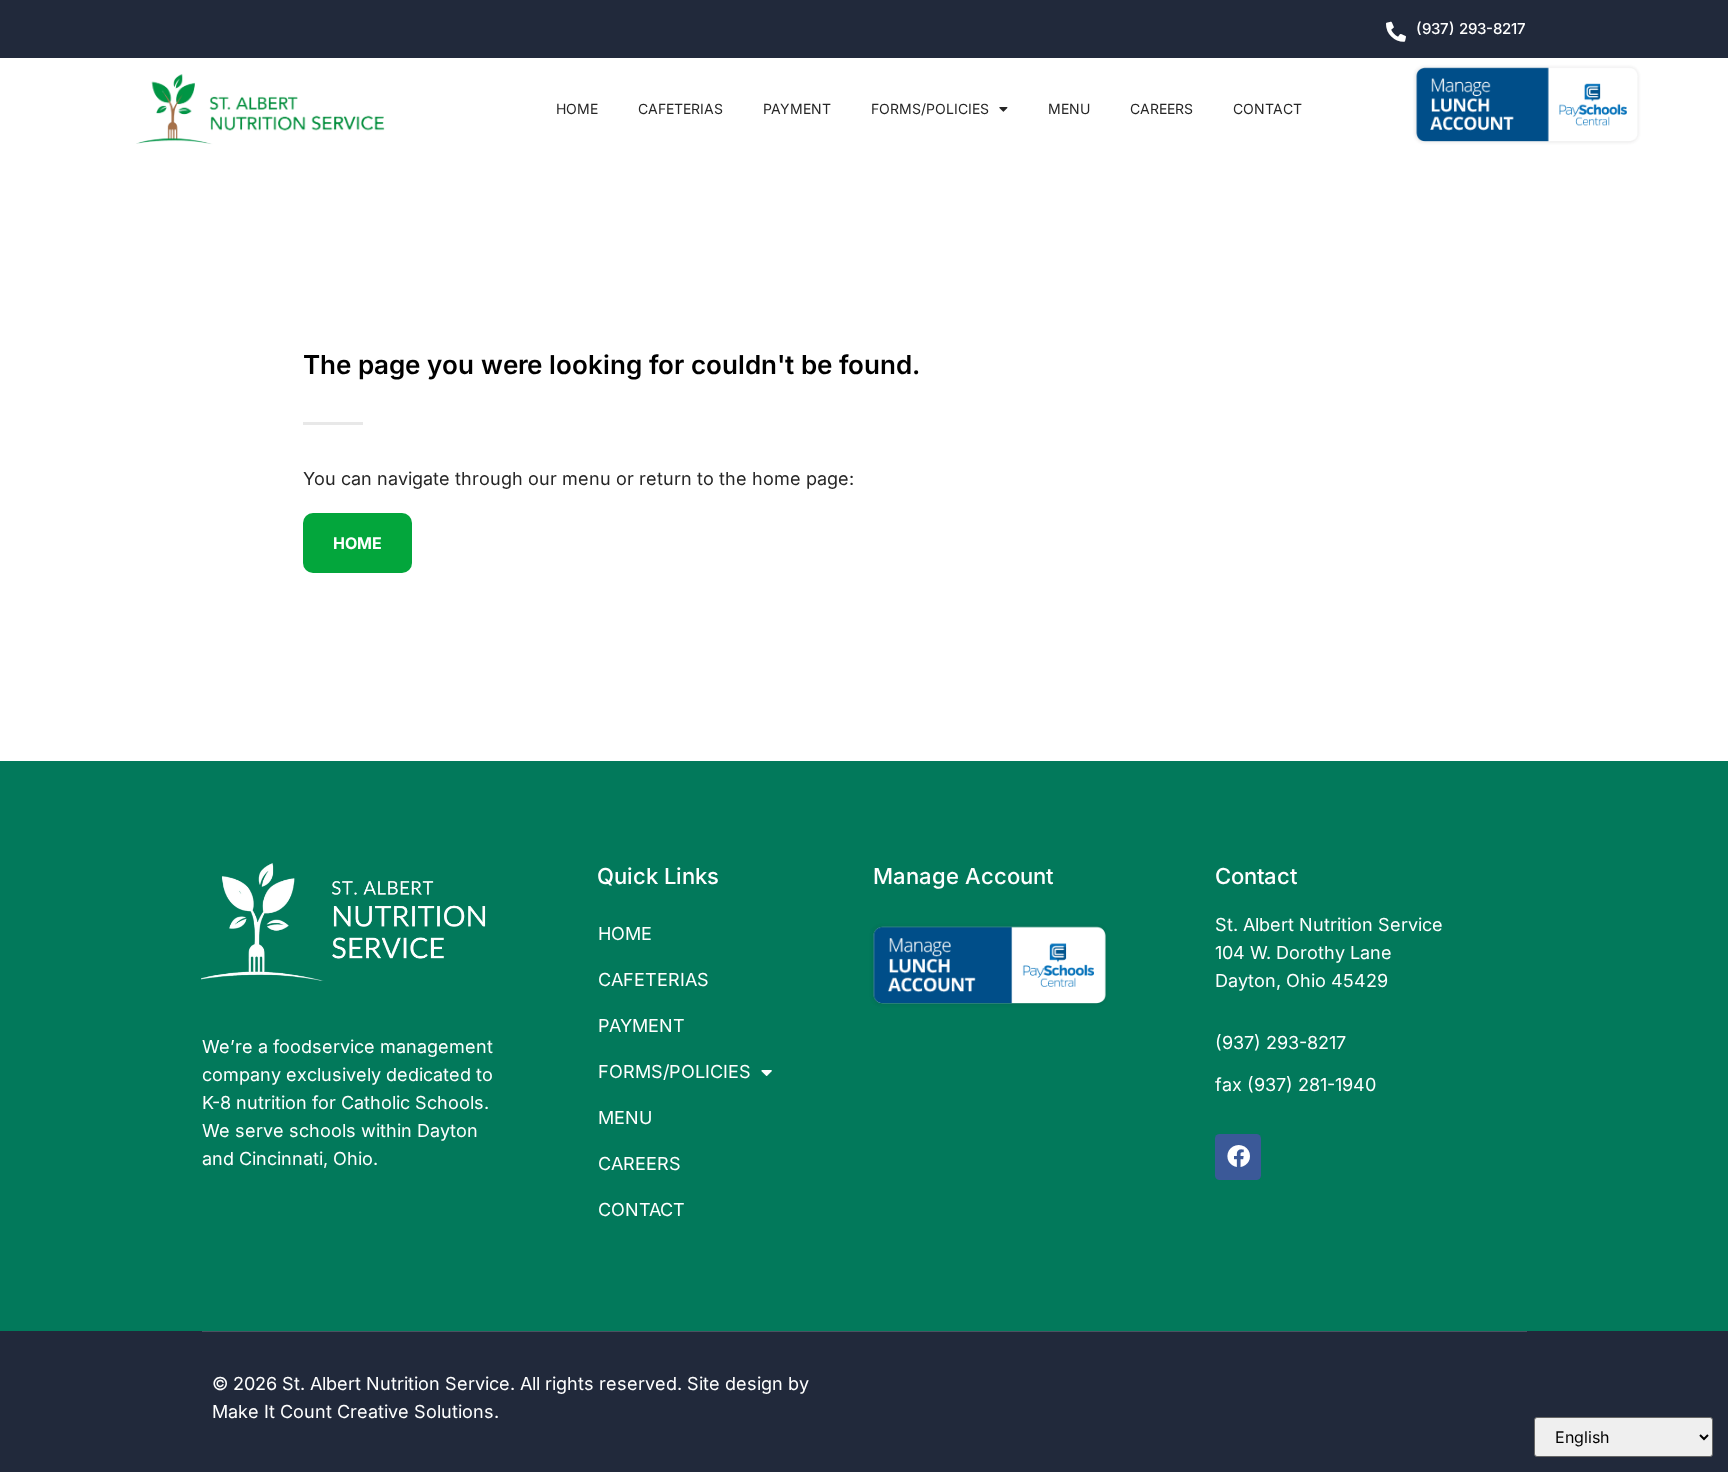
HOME (577, 108)
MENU (1069, 108)
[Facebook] (1238, 1157)
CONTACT (1267, 108)
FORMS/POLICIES (930, 108)
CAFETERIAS (680, 108)
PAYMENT (797, 108)
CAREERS (1161, 108)
